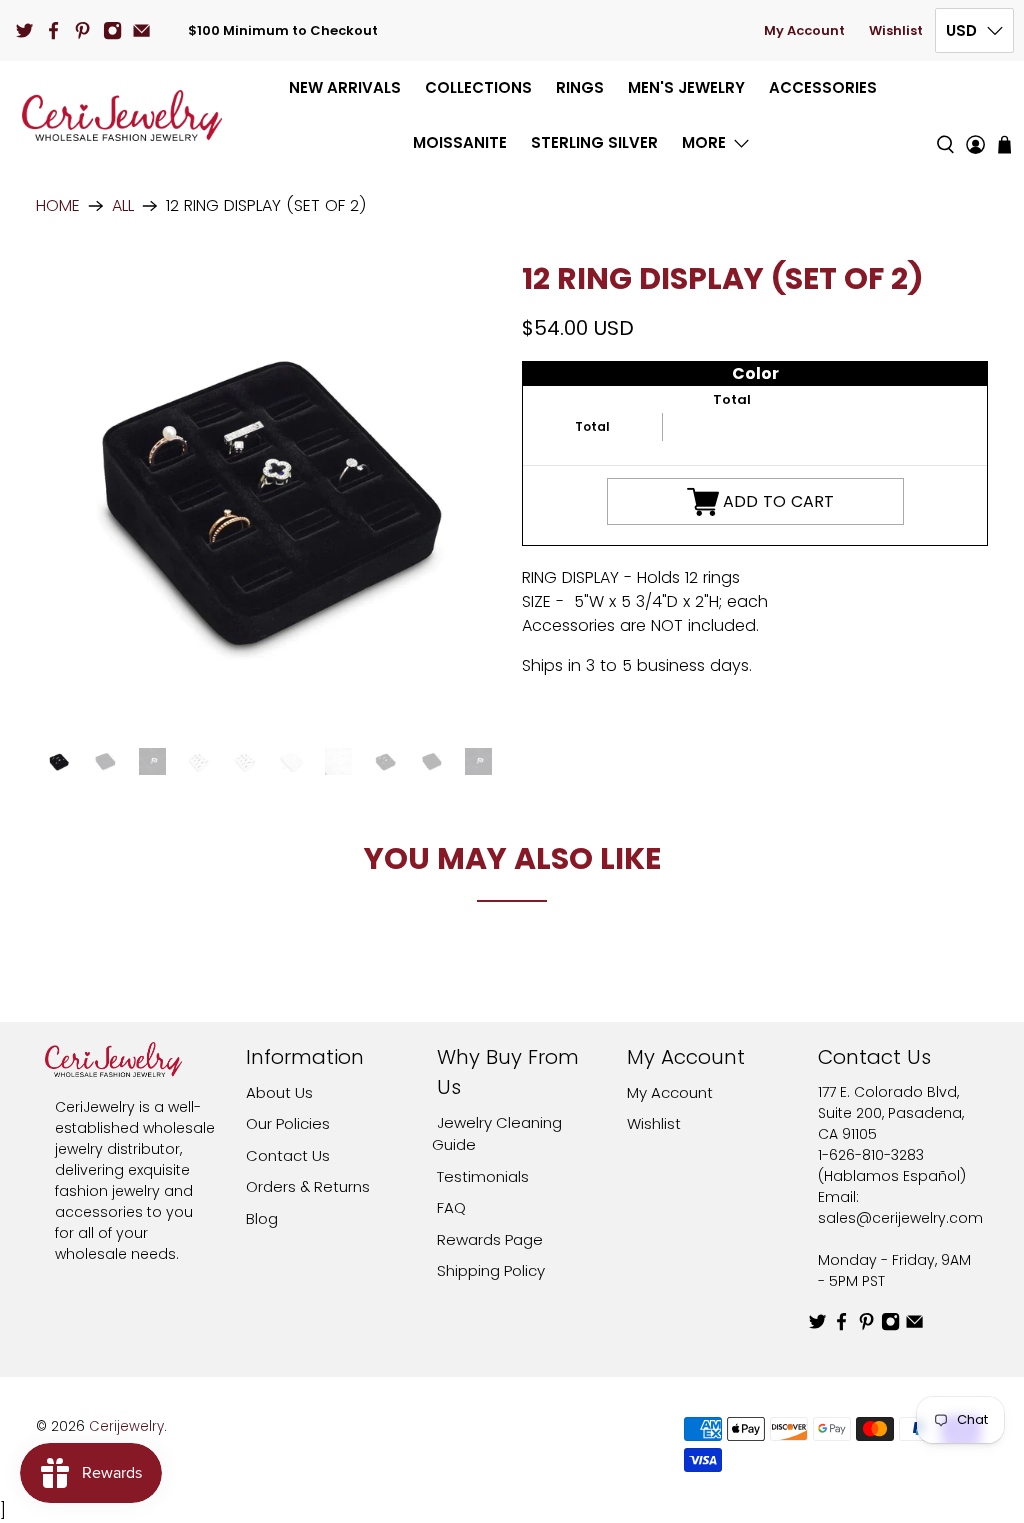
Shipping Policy (491, 1270)
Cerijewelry (126, 1426)
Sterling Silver (594, 142)
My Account (804, 30)
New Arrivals (345, 87)
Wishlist (896, 30)
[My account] (975, 115)
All (123, 206)
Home (58, 206)
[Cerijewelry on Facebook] (53, 30)
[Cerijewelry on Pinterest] (82, 30)
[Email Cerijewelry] (141, 30)
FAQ (451, 1207)
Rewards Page (490, 1239)
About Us (279, 1092)
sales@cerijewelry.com (900, 1218)
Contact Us (288, 1155)
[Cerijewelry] (122, 115)
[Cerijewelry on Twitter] (24, 30)
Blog (262, 1218)
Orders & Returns (308, 1186)
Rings (580, 87)
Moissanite (460, 142)
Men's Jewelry (686, 87)
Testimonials (483, 1176)
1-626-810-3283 (871, 1155)
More (704, 142)
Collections (478, 87)
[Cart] (1004, 144)
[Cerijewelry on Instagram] (112, 30)
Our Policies (288, 1123)
